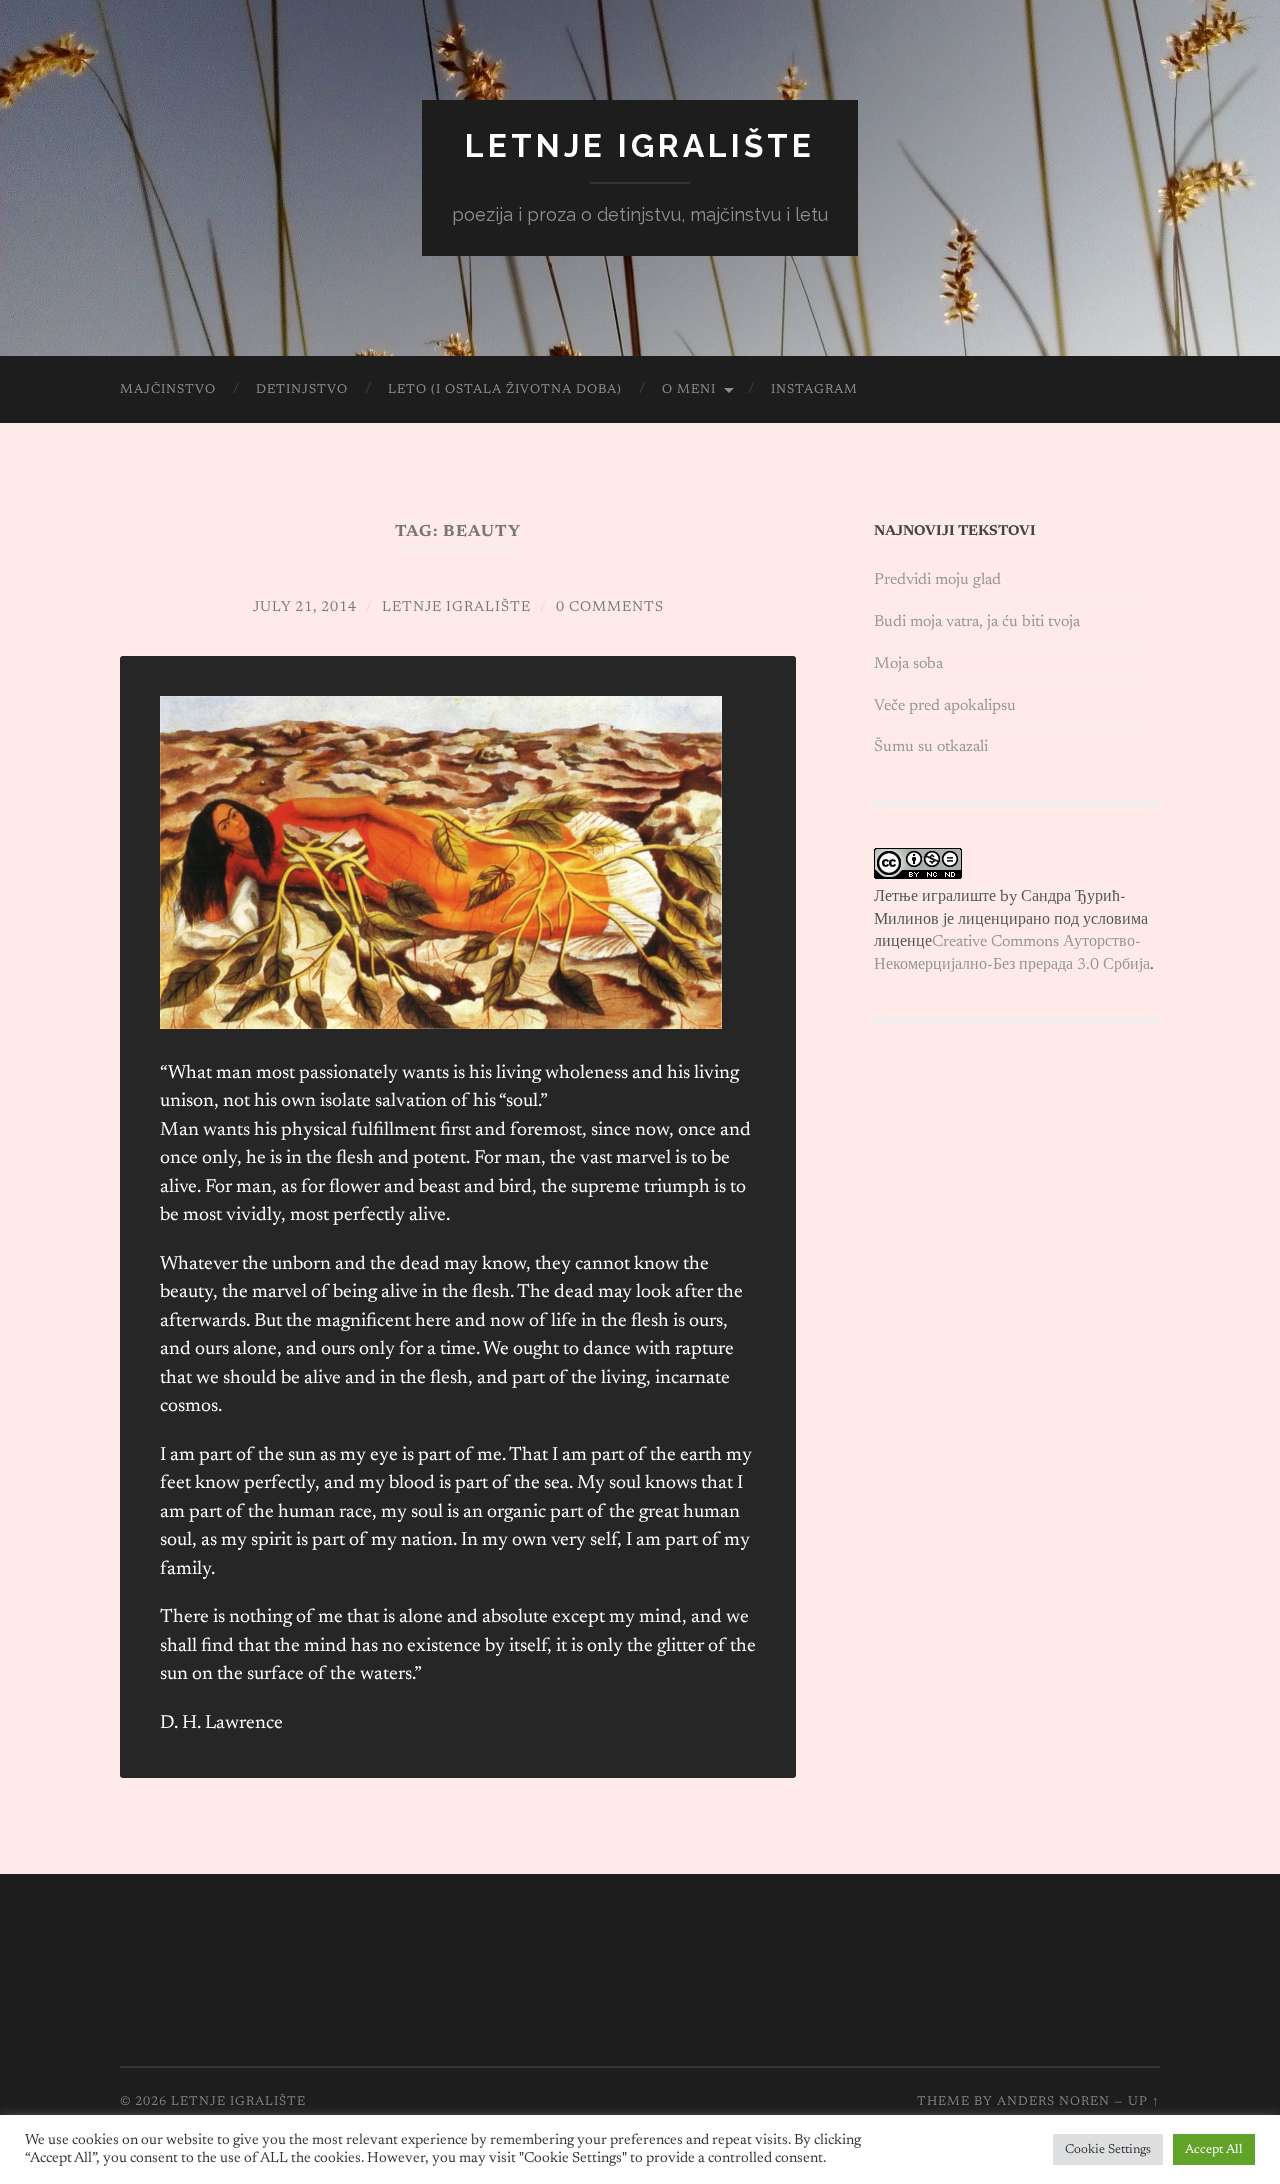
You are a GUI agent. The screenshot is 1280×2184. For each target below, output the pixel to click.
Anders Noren (1053, 2102)
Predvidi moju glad (937, 580)
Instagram (814, 389)
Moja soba (908, 664)
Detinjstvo (302, 389)
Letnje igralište (640, 145)
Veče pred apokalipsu (945, 706)
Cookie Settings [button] (1108, 2149)
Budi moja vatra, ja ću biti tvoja (977, 622)
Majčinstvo (168, 389)
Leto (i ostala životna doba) (505, 389)
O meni (689, 389)
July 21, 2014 (305, 607)
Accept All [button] (1214, 2149)
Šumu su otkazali (931, 747)
